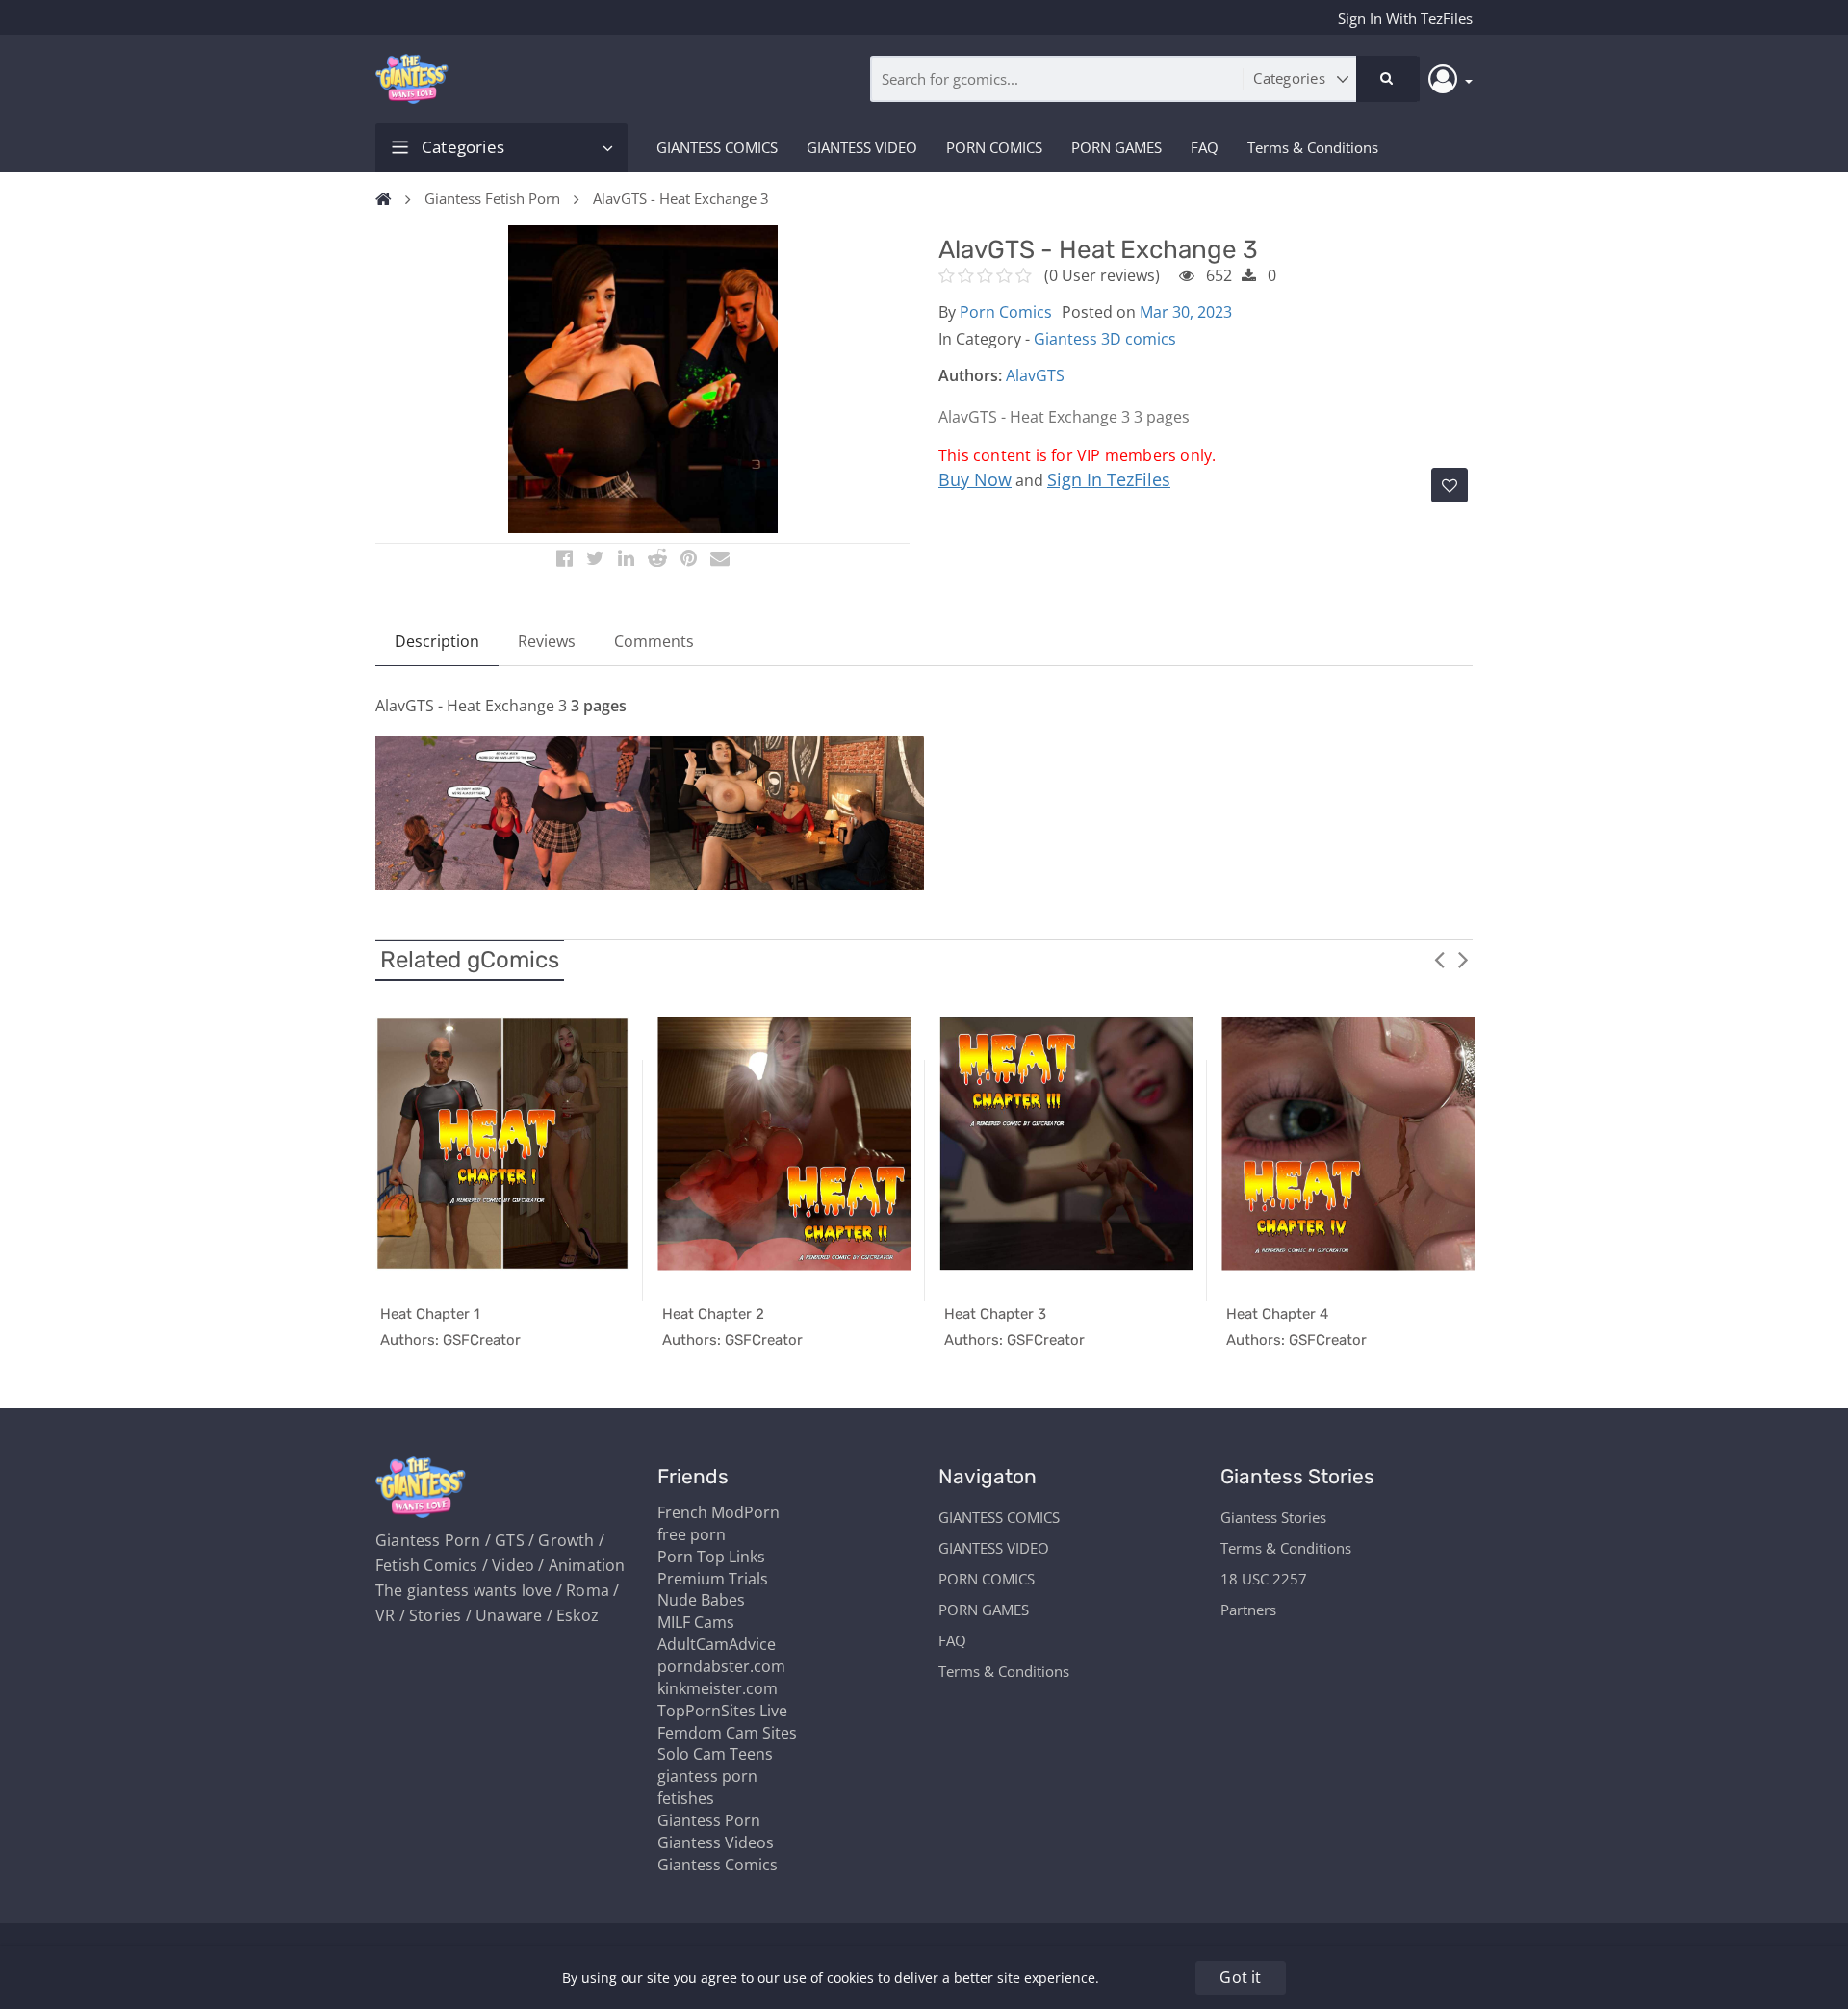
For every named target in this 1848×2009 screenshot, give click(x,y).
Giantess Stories (1273, 1517)
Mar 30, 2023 (1186, 312)
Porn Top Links (711, 1557)
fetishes (686, 1798)
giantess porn (707, 1776)
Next (1463, 959)
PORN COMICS (994, 147)
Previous (1439, 959)
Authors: (970, 375)
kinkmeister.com (718, 1688)
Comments (654, 641)
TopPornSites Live (722, 1711)
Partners (1248, 1610)
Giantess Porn (709, 1820)
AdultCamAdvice (717, 1644)
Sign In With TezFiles (1405, 18)
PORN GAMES (1116, 147)
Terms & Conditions (1313, 147)
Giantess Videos (716, 1842)
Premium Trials (713, 1579)
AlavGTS (1035, 375)
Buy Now (975, 479)
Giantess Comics (718, 1865)
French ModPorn (719, 1512)
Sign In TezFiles (1109, 479)
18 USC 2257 (1264, 1579)
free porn (692, 1534)
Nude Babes (701, 1600)
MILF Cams (696, 1622)
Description (437, 641)
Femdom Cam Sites (727, 1733)
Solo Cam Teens (715, 1754)
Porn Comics (1006, 312)
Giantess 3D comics (1105, 339)
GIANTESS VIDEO (862, 147)
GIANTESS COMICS (717, 147)
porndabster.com (721, 1666)
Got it (1240, 1977)
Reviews (547, 641)
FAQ (1205, 147)
